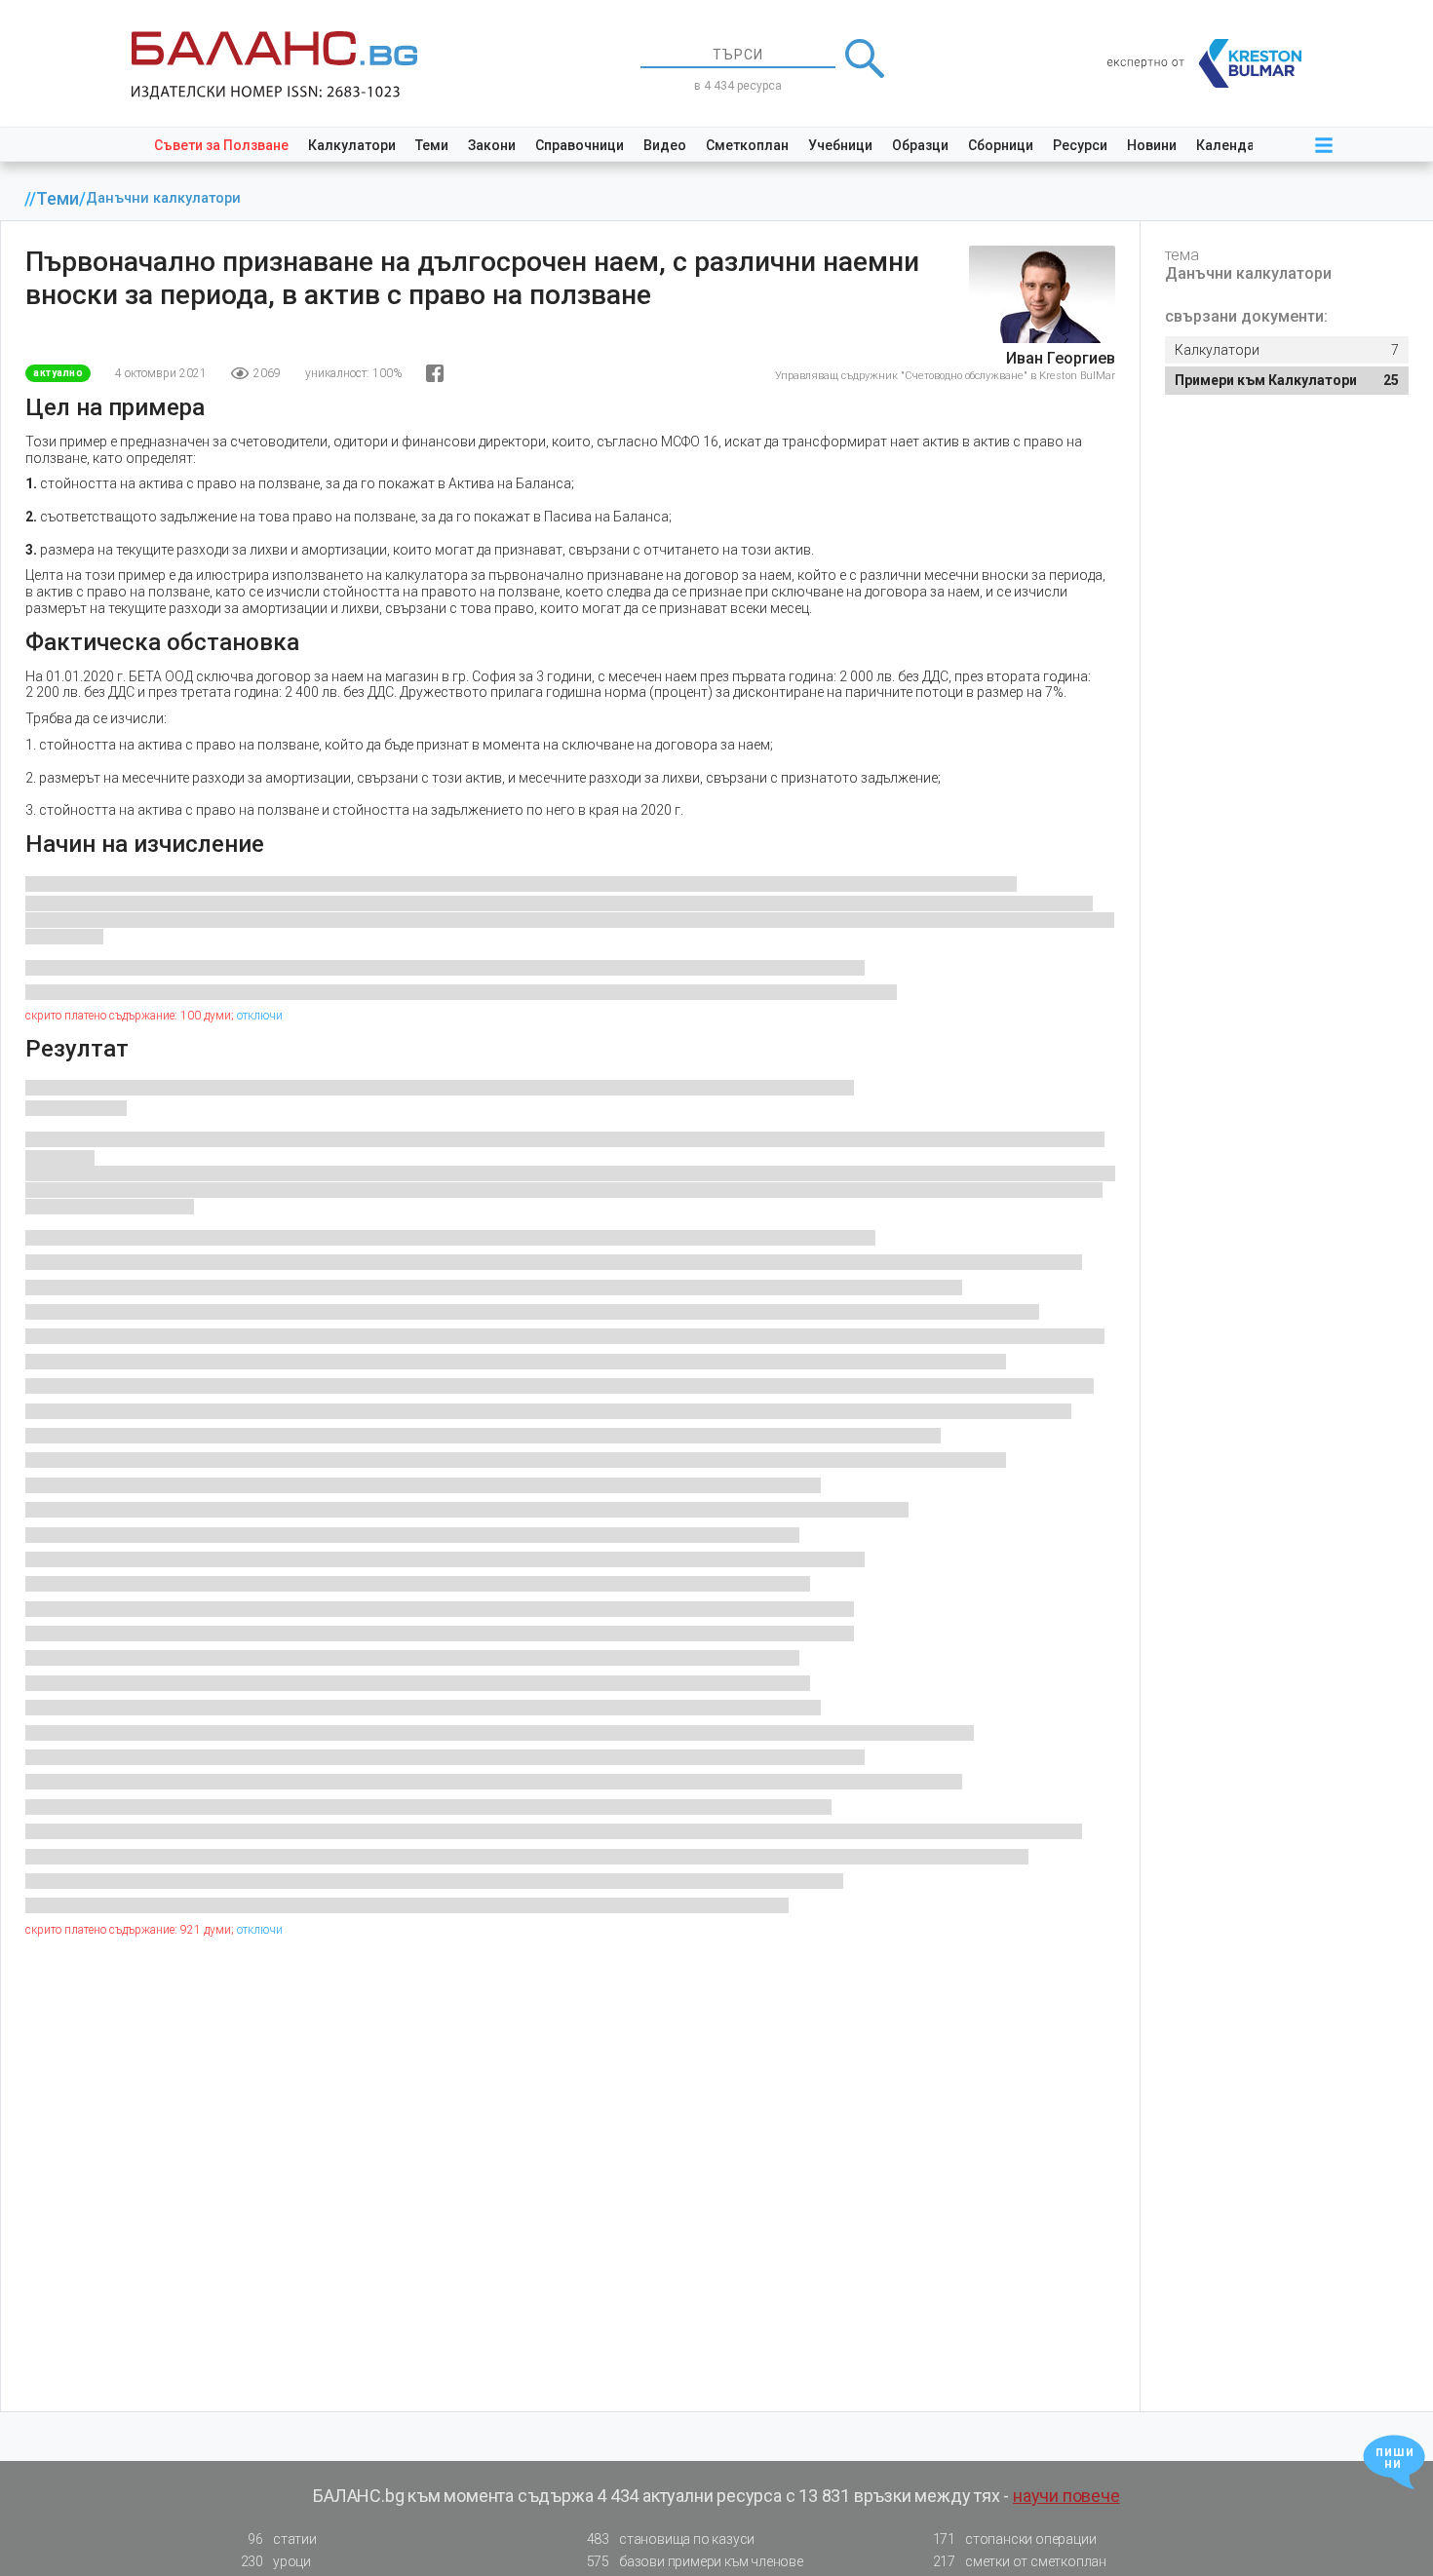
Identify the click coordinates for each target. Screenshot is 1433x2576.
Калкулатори (352, 145)
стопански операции (1015, 2539)
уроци (276, 2561)
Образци (920, 145)
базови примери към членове (695, 2561)
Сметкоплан (747, 145)
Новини (1152, 145)
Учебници (840, 145)
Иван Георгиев (1061, 358)
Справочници (580, 145)
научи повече (1066, 2496)
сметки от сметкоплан (1020, 2561)
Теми (432, 145)
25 (1287, 380)
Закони (492, 145)
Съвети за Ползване (221, 145)
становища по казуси (671, 2539)
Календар (1229, 145)
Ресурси (1080, 145)
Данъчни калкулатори (163, 198)
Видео (665, 145)
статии (282, 2539)
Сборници (1001, 145)
